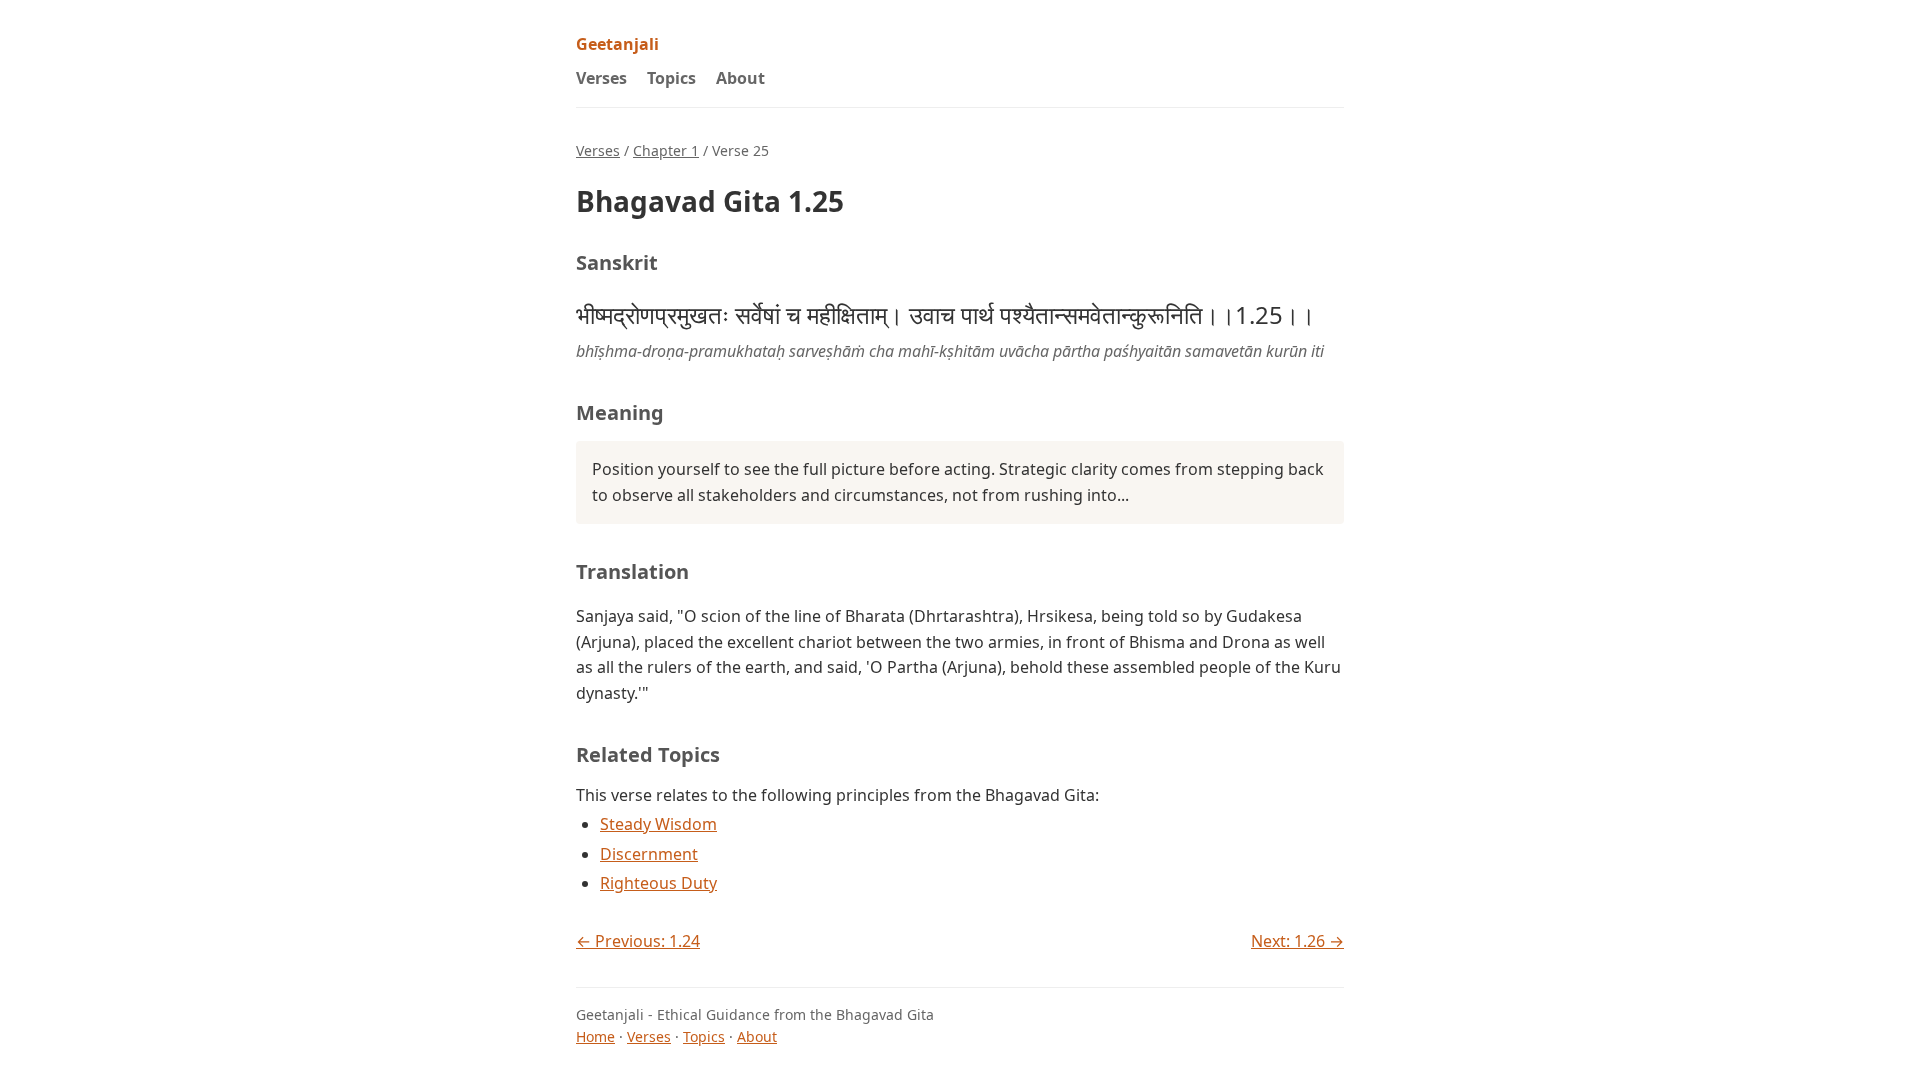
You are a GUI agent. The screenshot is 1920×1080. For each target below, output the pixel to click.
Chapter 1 (666, 150)
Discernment (649, 854)
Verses (601, 78)
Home (595, 1036)
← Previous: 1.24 (638, 941)
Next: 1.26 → (1297, 941)
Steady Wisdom (658, 824)
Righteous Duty (658, 883)
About (740, 78)
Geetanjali (617, 44)
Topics (671, 78)
